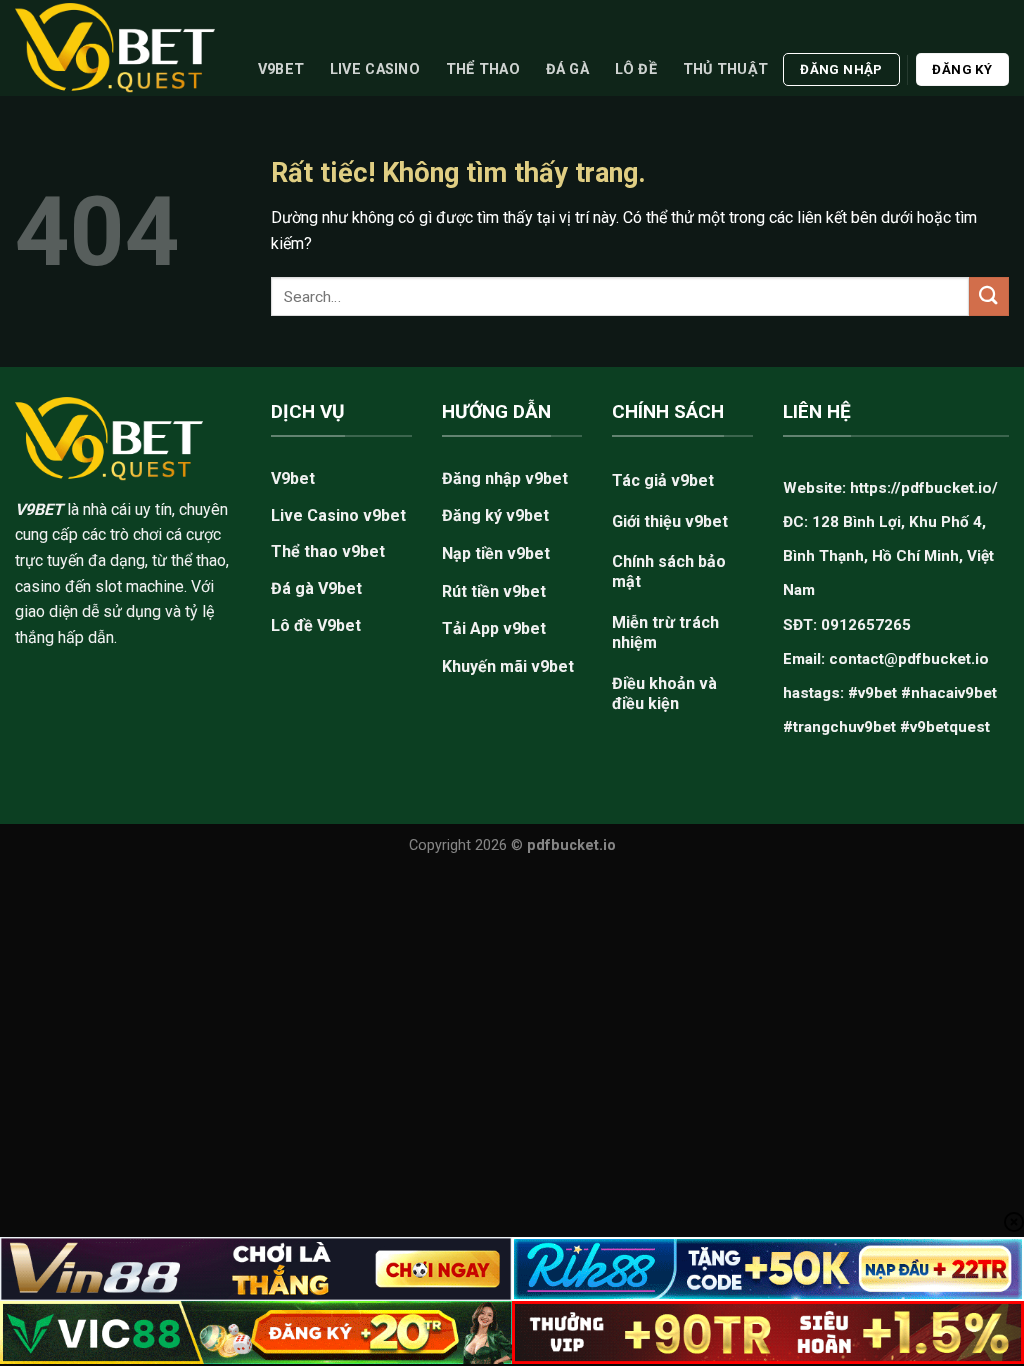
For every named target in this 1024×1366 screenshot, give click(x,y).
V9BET (39, 509)
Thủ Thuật (726, 69)
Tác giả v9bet (663, 480)
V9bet (281, 69)
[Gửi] (989, 296)
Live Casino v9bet (338, 515)
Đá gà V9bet (316, 588)
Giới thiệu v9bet (670, 521)
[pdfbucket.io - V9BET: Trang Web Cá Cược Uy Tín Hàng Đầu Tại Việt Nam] (115, 47)
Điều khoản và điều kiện (664, 693)
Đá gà (567, 69)
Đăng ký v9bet (495, 515)
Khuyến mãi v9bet (508, 666)
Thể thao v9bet (328, 551)
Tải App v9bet (494, 628)
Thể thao (483, 69)
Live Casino (375, 69)
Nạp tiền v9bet (496, 553)
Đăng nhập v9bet (505, 478)
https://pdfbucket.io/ (924, 488)
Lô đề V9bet (316, 625)
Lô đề (636, 69)
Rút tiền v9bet (494, 591)
